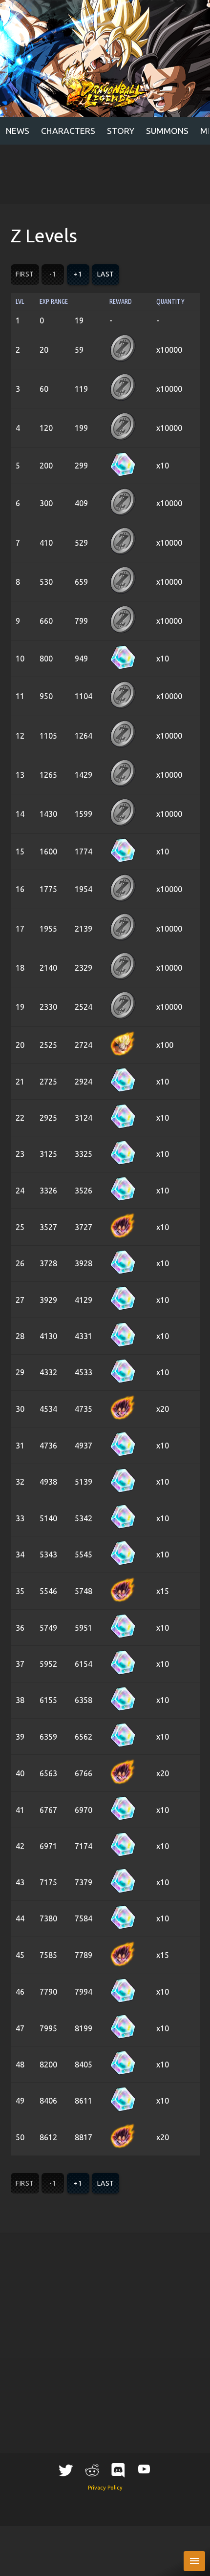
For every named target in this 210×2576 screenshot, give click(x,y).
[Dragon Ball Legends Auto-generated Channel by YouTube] (144, 2469)
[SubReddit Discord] (118, 2470)
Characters (68, 131)
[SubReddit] (92, 2470)
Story (121, 131)
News (18, 131)
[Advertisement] (105, 174)
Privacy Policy (105, 2488)
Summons (167, 131)
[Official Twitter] (66, 2470)
